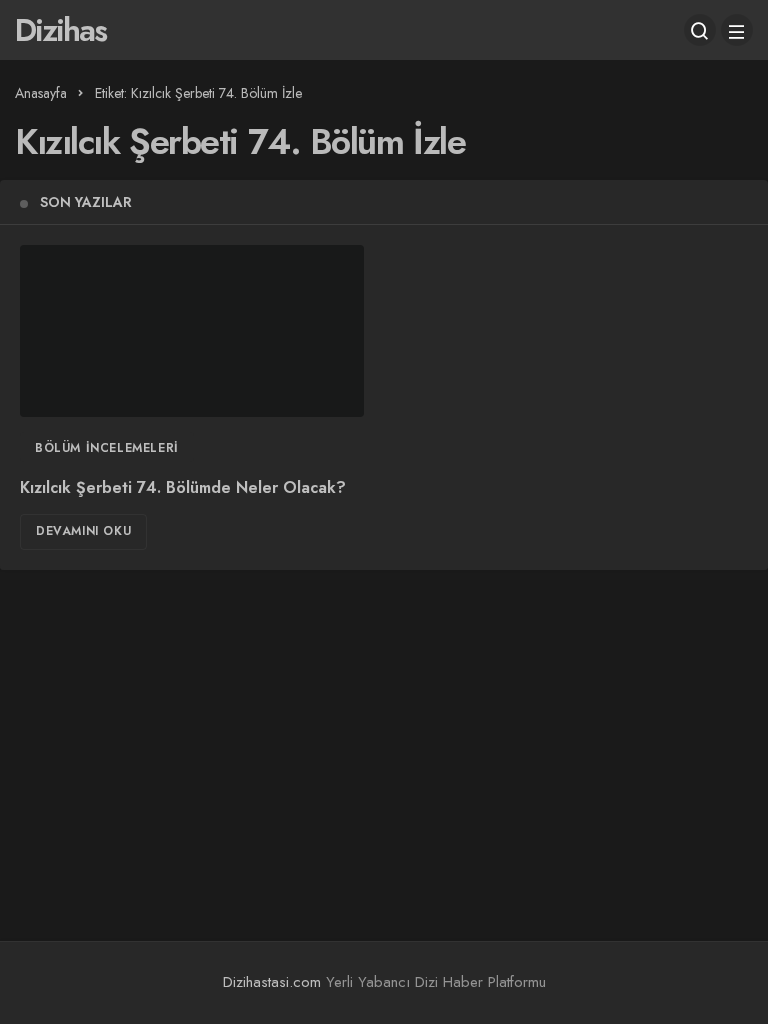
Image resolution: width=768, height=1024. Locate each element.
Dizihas (60, 30)
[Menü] (737, 30)
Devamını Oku (83, 531)
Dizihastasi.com (272, 982)
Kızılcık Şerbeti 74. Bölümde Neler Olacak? (183, 487)
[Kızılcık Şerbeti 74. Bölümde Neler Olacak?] (192, 331)
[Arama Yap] (700, 30)
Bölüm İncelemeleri (107, 448)
